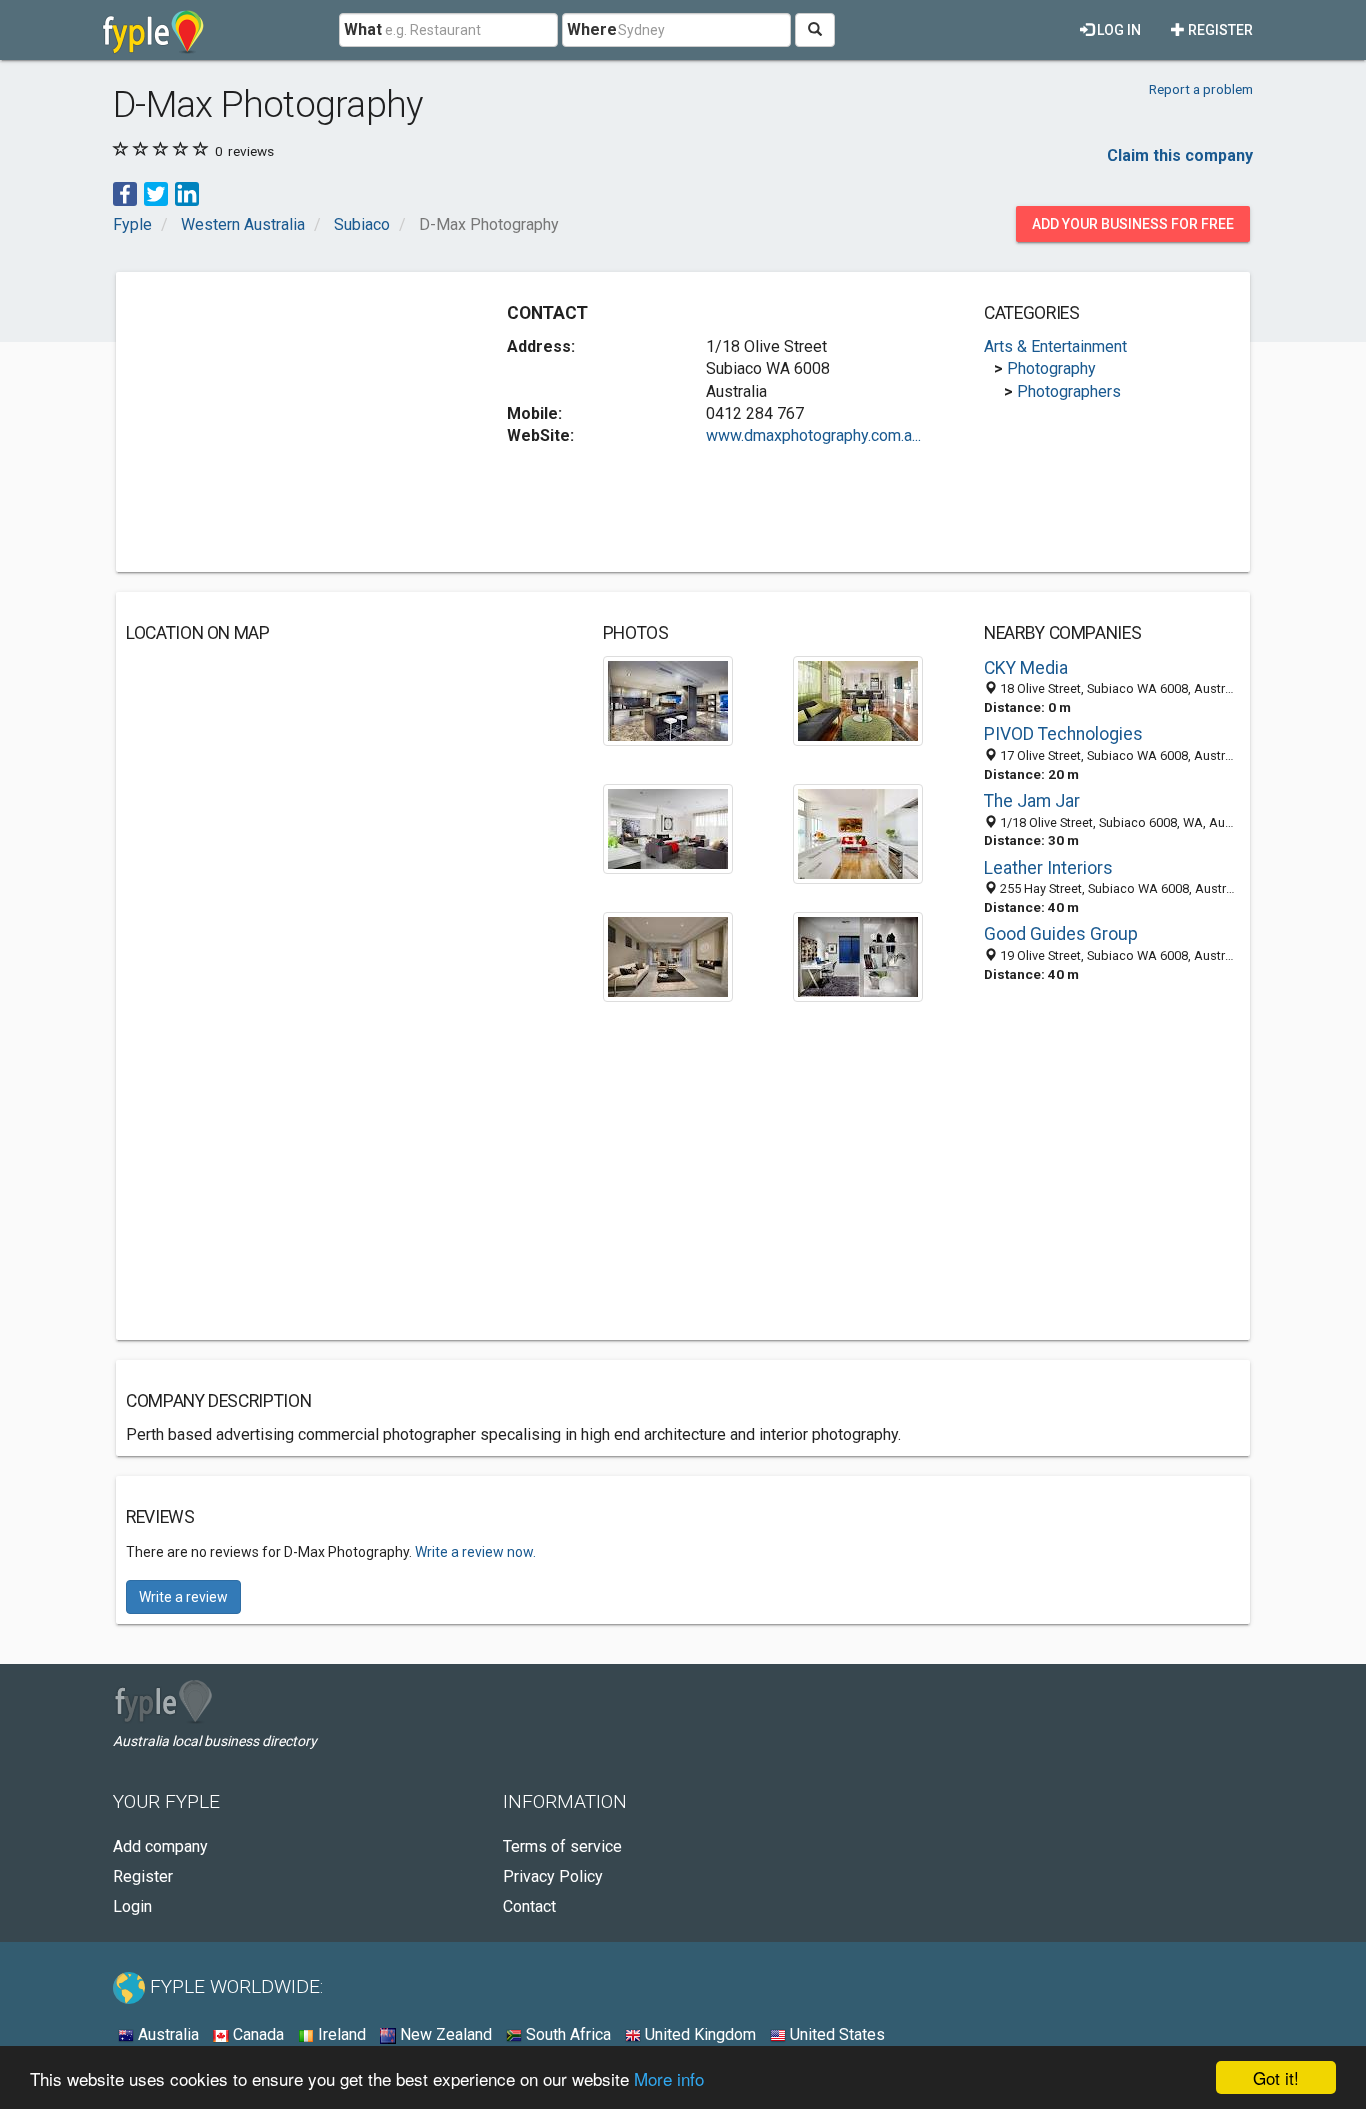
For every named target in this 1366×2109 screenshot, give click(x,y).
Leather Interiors (1048, 868)
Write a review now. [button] (475, 1552)
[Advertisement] (294, 422)
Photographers (1069, 391)
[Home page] (153, 30)
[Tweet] (156, 192)
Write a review (183, 1597)
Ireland (340, 2034)
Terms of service (562, 1846)
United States (835, 2034)
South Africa (566, 2034)
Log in (1117, 30)
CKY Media (1026, 668)
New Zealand (444, 2034)
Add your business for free (1133, 224)
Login (132, 1906)
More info (669, 2078)
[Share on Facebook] (125, 192)
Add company (160, 1846)
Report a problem (1201, 89)
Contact (529, 1906)
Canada (256, 2034)
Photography (1051, 368)
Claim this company (1180, 155)
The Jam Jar (1032, 801)
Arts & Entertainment (1055, 346)
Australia (166, 2034)
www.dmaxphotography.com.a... (813, 435)
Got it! (1276, 2077)
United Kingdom (698, 2034)
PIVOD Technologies (1063, 734)
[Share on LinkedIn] (187, 192)
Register (1219, 30)
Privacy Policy (553, 1876)
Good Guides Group (1061, 934)
